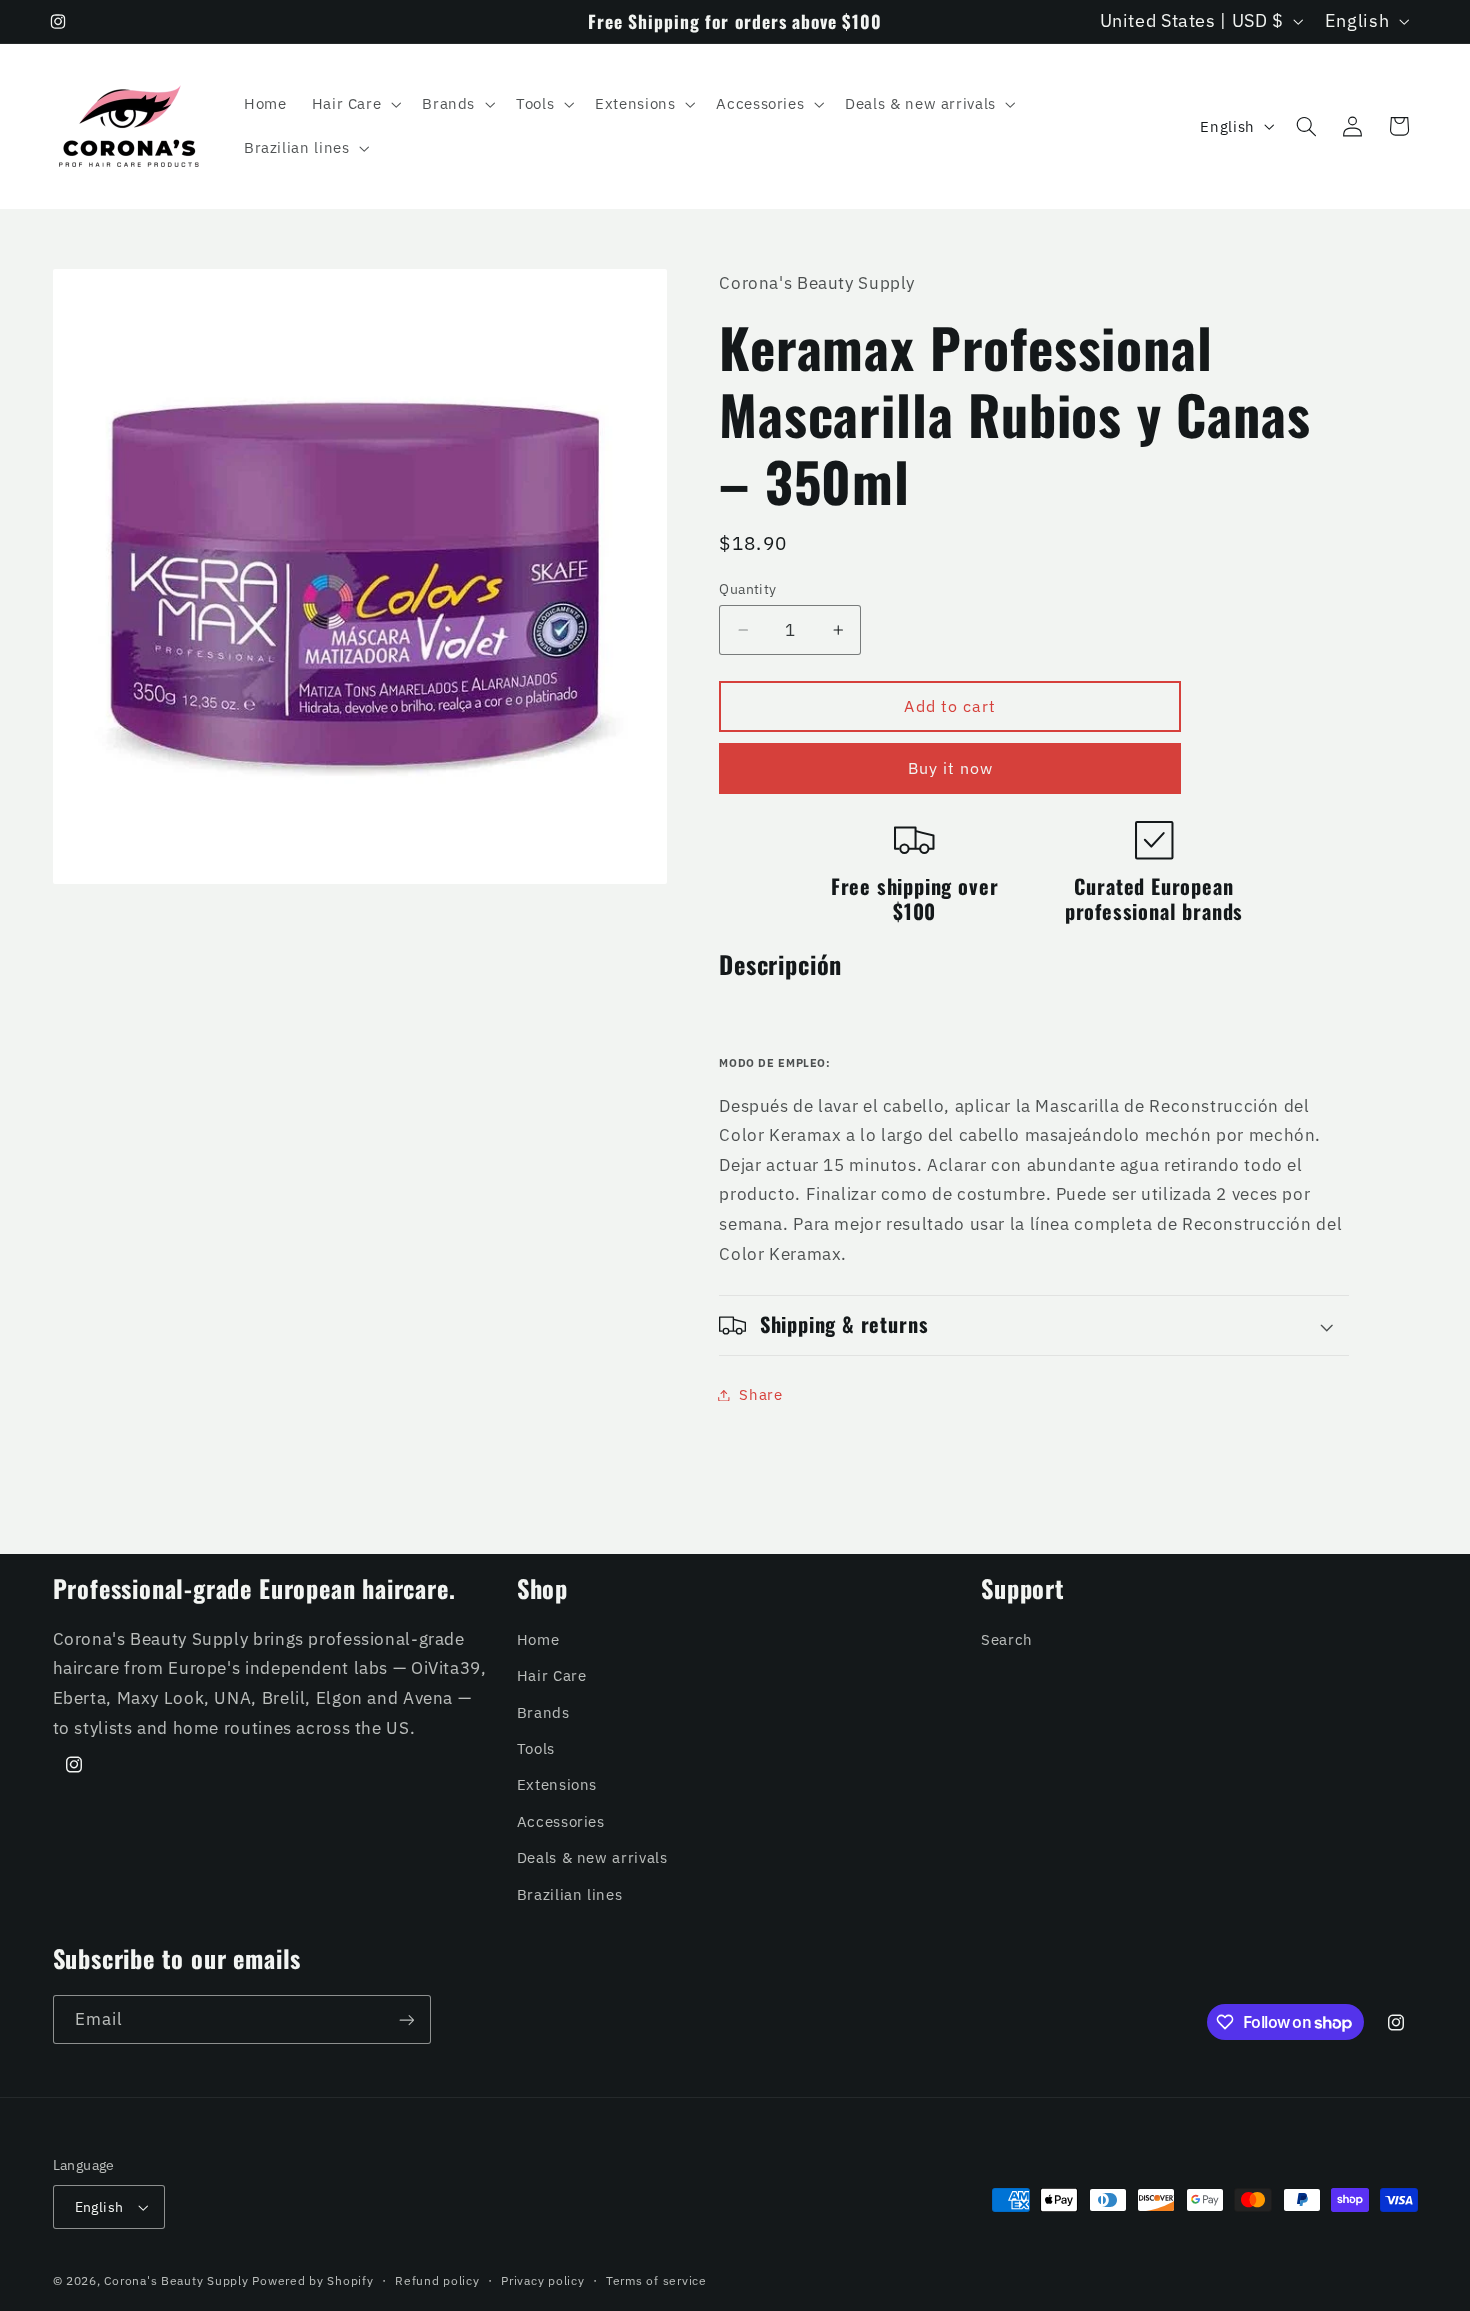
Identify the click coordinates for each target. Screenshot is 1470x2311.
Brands (543, 1712)
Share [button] (760, 1394)
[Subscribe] (406, 2019)
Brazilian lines (569, 1894)
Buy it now (951, 768)
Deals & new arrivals (592, 1857)
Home (538, 1639)
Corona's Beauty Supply (176, 2280)
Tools (536, 1748)
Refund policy (437, 2280)
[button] (354, 104)
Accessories (561, 1821)
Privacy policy (542, 2280)
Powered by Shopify (312, 2280)
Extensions (557, 1784)
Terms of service (656, 2280)
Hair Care (552, 1675)
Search (1007, 1639)
